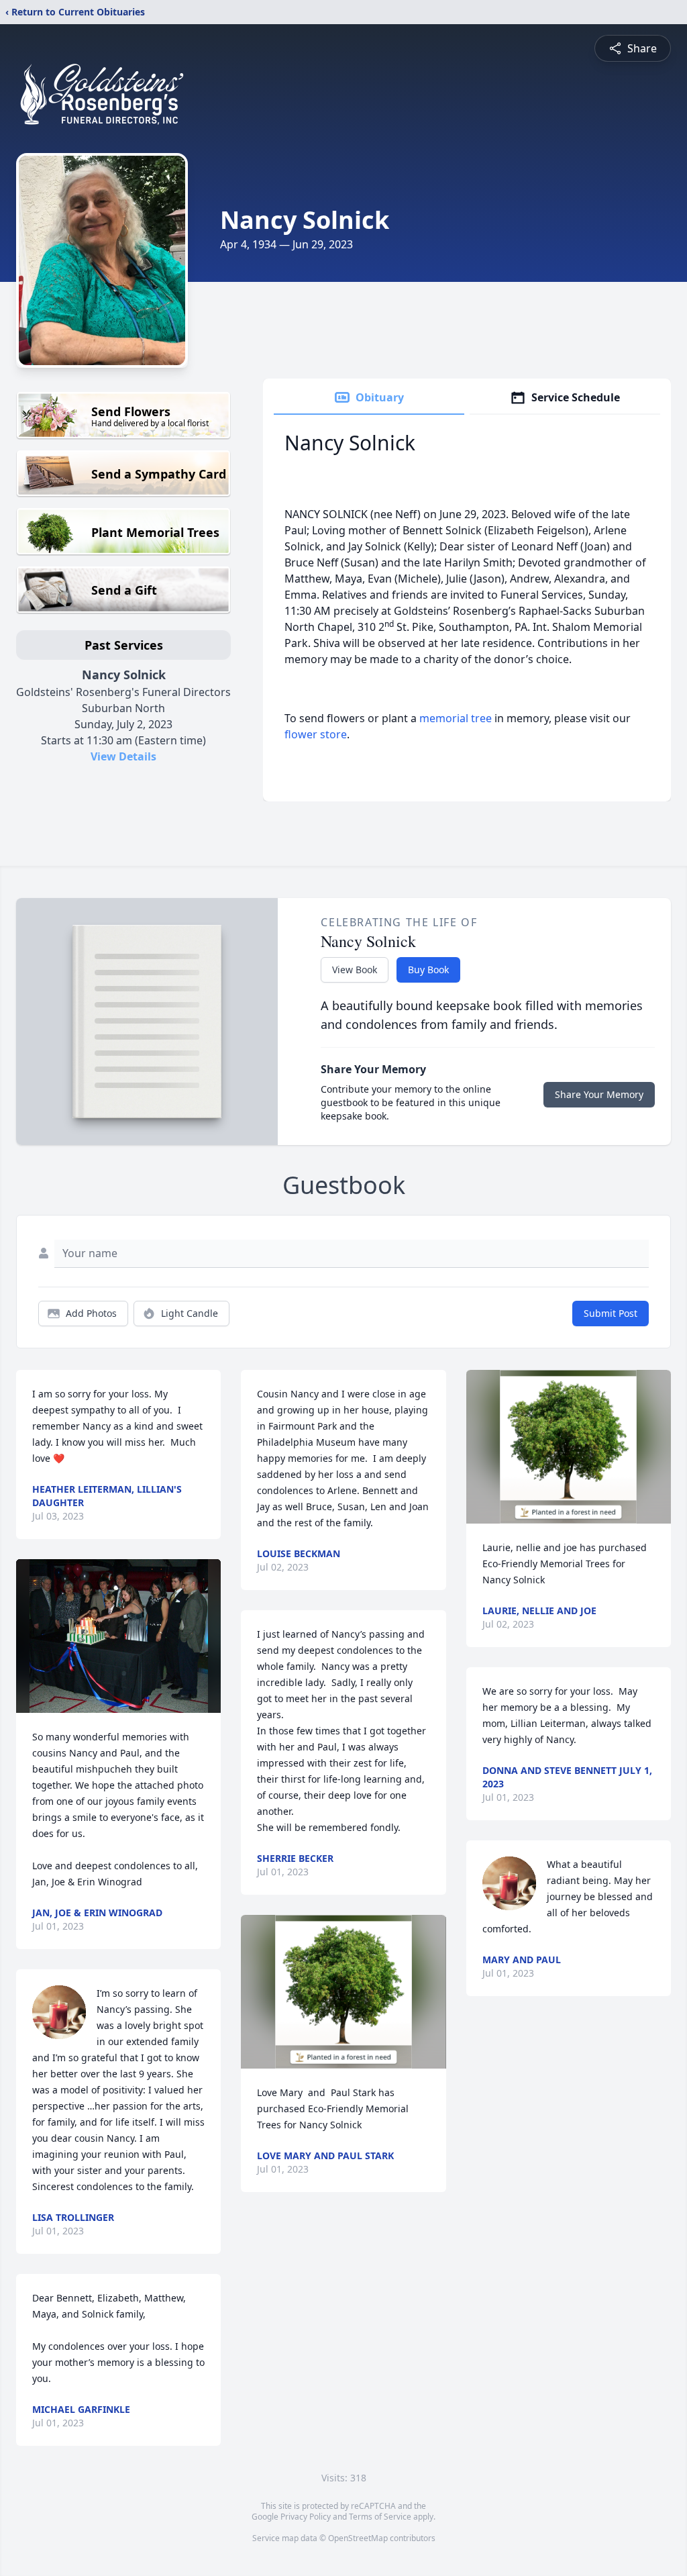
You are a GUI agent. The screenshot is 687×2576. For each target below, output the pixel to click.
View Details (123, 756)
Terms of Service (380, 2517)
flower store (316, 734)
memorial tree (456, 718)
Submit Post (611, 1313)
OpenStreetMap (358, 2538)
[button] (119, 1636)
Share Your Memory (599, 1094)
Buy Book (428, 970)
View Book (355, 970)
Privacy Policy (306, 2517)
